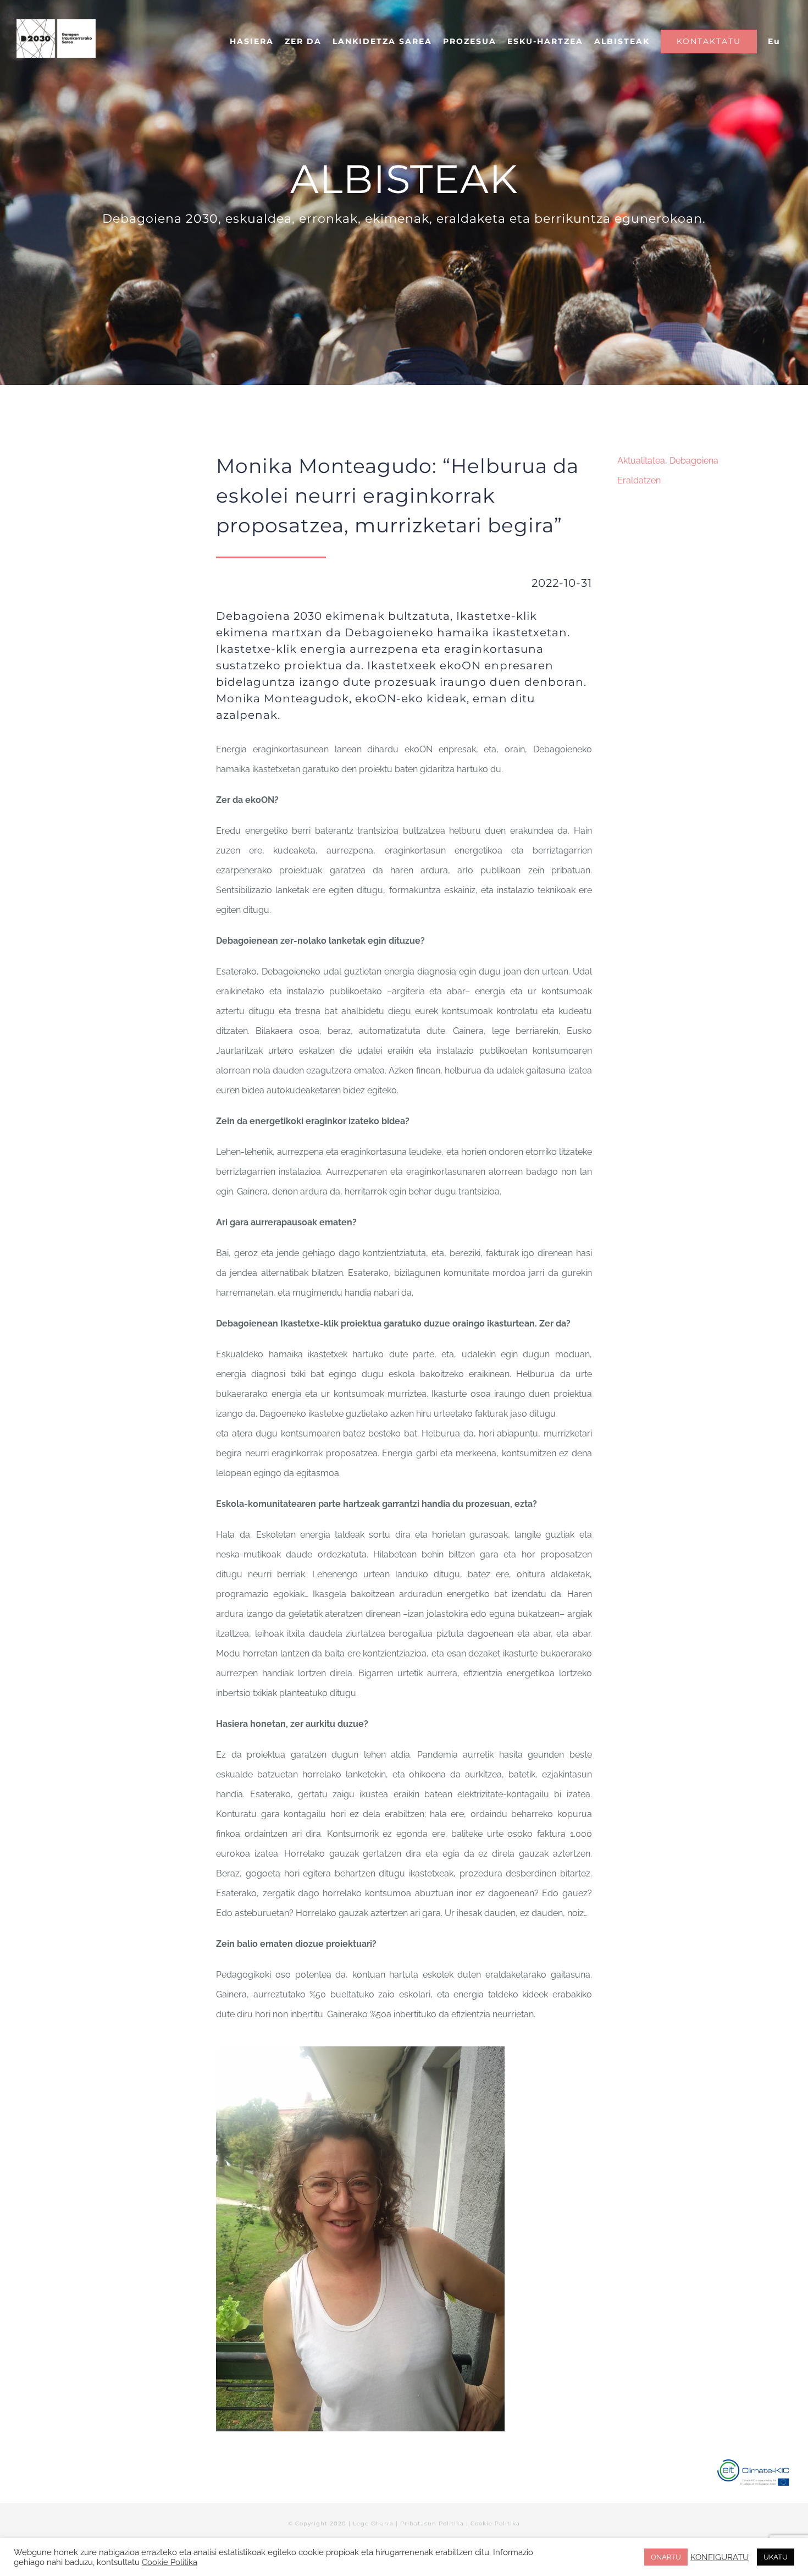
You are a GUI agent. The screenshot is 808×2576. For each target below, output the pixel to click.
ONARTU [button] (666, 2557)
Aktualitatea (641, 461)
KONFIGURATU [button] (720, 2557)
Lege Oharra (373, 2523)
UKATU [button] (776, 2557)
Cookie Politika (495, 2523)
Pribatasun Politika (432, 2523)
